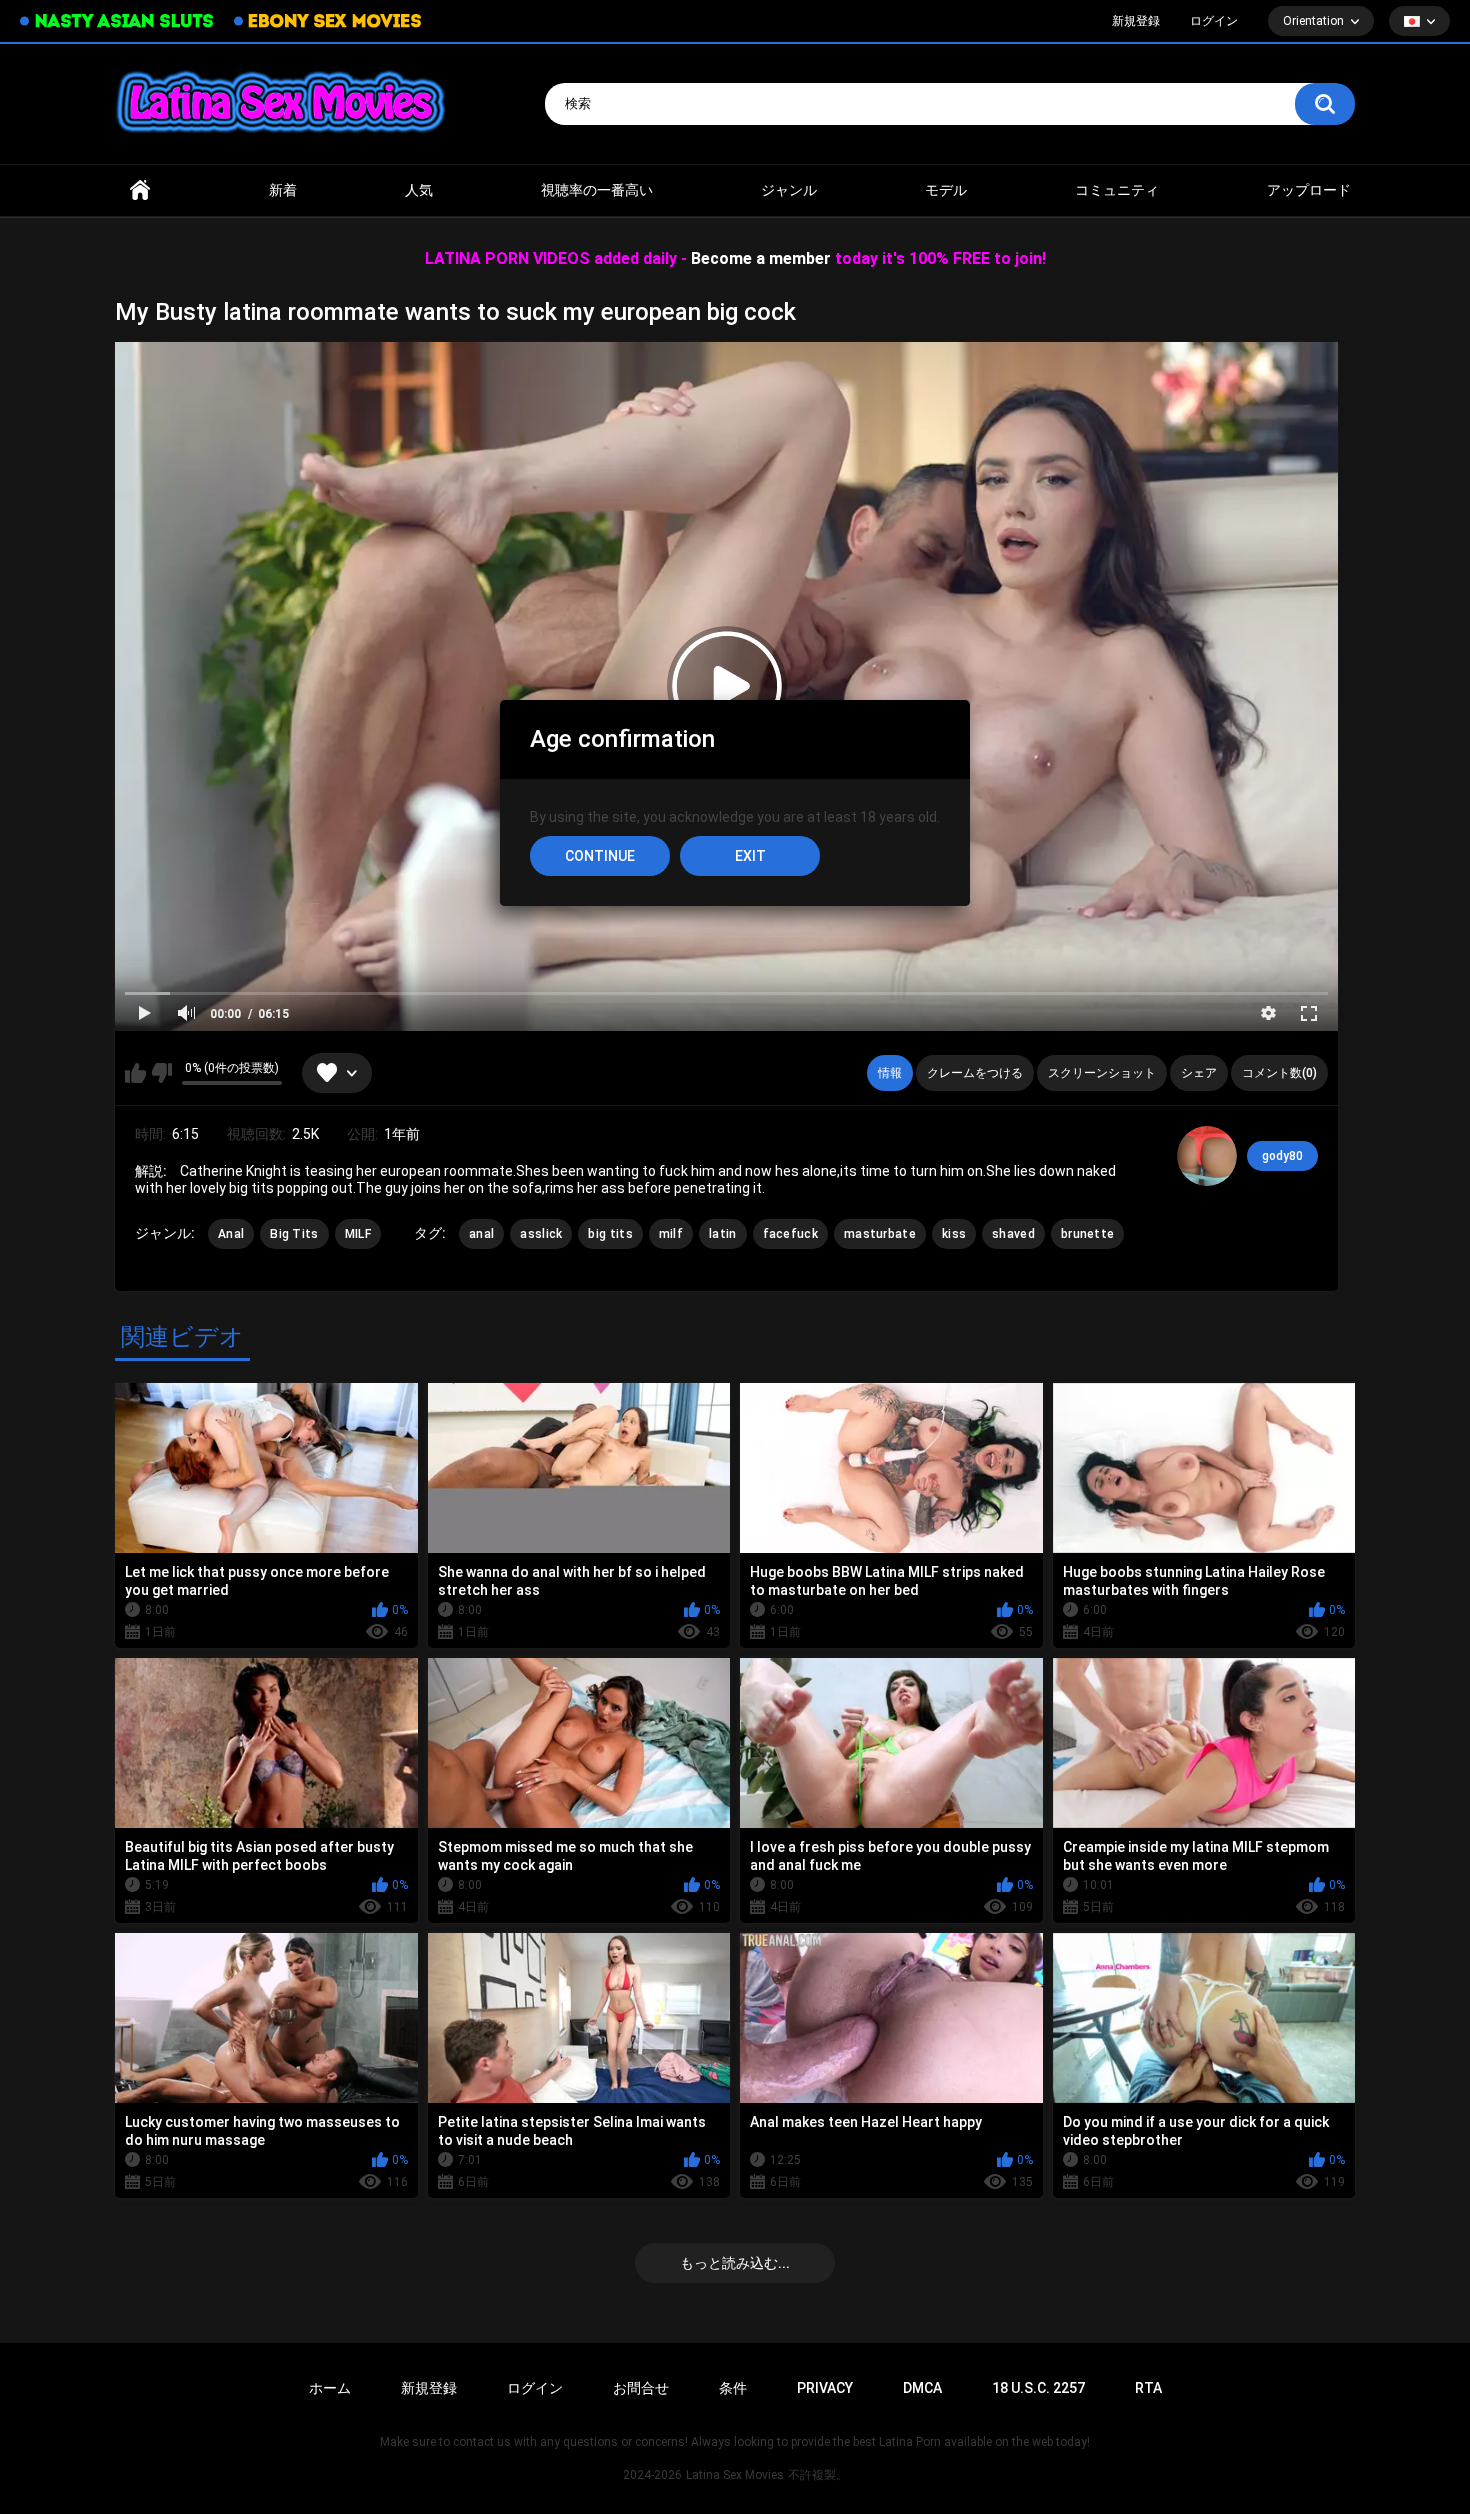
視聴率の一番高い (597, 190)
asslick (541, 1234)
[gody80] (1207, 1156)
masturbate (880, 1234)
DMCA (922, 2388)
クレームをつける (975, 1073)
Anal (231, 1234)
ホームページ (140, 190)
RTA (1148, 2388)
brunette (1087, 1234)
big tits (610, 1234)
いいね (135, 1073)
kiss (954, 1234)
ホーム (330, 2388)
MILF (358, 1234)
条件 (733, 2388)
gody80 (1282, 1156)
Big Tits (294, 1234)
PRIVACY (825, 2388)
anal (482, 1234)
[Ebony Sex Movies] (327, 21)
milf (671, 1234)
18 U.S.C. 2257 (1038, 2388)
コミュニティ (1117, 190)
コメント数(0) (1279, 1073)
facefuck (790, 1234)
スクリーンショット (1102, 1073)
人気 (419, 190)
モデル (946, 190)
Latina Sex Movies (735, 2475)
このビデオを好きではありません (161, 1073)
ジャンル (789, 190)
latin (723, 1234)
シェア (1199, 1073)
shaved (1013, 1234)
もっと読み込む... (735, 2263)
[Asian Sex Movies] (117, 21)
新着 (283, 190)
